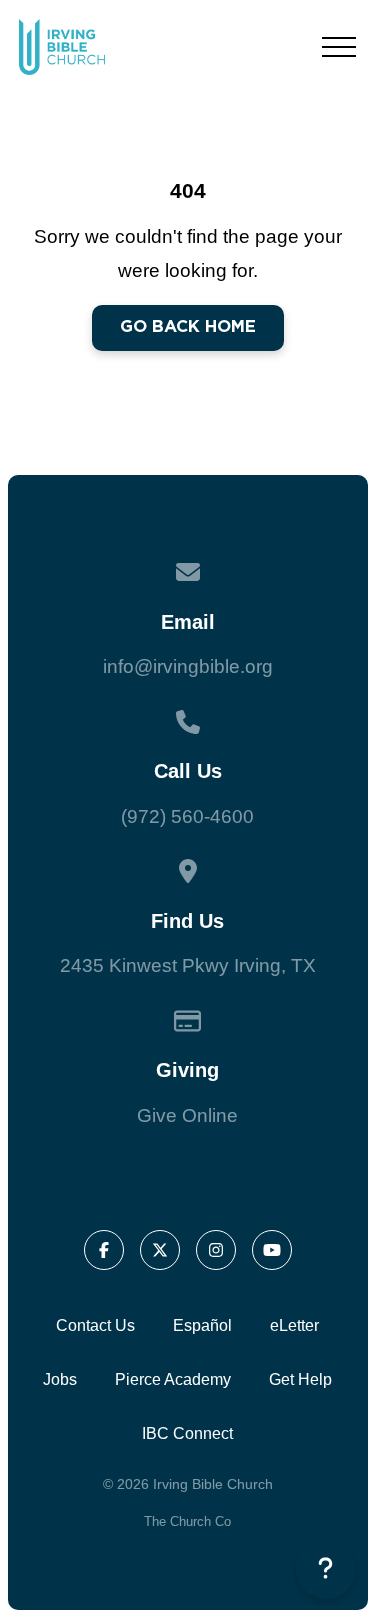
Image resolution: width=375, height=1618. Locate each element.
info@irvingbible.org (188, 666)
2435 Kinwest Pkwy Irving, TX (188, 965)
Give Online (187, 1115)
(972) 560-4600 (187, 816)
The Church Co (187, 1521)
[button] (339, 47)
